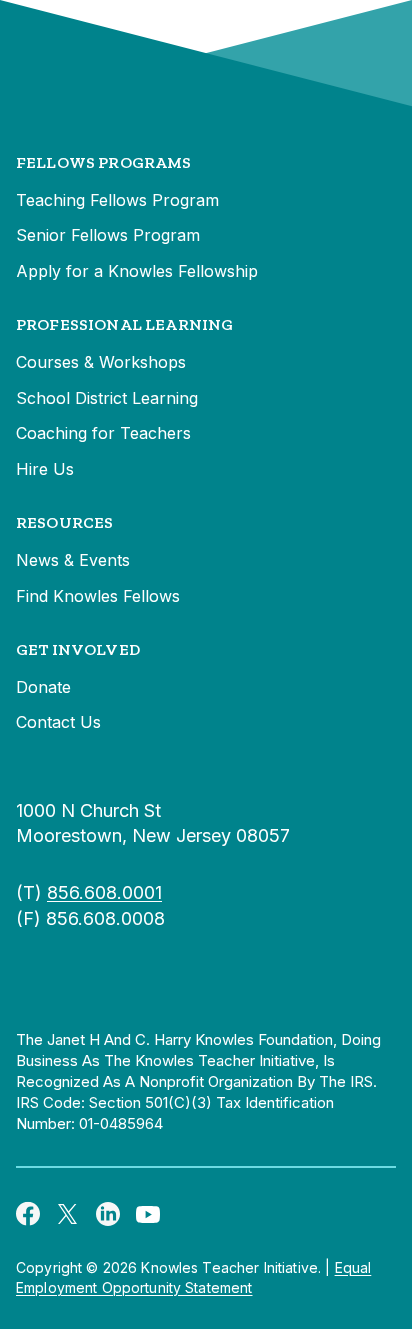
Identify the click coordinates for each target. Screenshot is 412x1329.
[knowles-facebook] (28, 1213)
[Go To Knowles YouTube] (148, 1213)
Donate (43, 687)
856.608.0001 (104, 892)
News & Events (73, 560)
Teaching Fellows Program (117, 200)
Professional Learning (124, 324)
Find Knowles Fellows (98, 596)
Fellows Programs (104, 162)
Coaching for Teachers (103, 433)
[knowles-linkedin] (108, 1213)
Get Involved (78, 649)
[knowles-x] (68, 1213)
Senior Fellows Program (108, 235)
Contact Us (58, 722)
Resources (64, 522)
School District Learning (107, 398)
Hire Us (45, 469)
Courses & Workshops (101, 362)
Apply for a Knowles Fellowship (137, 271)
